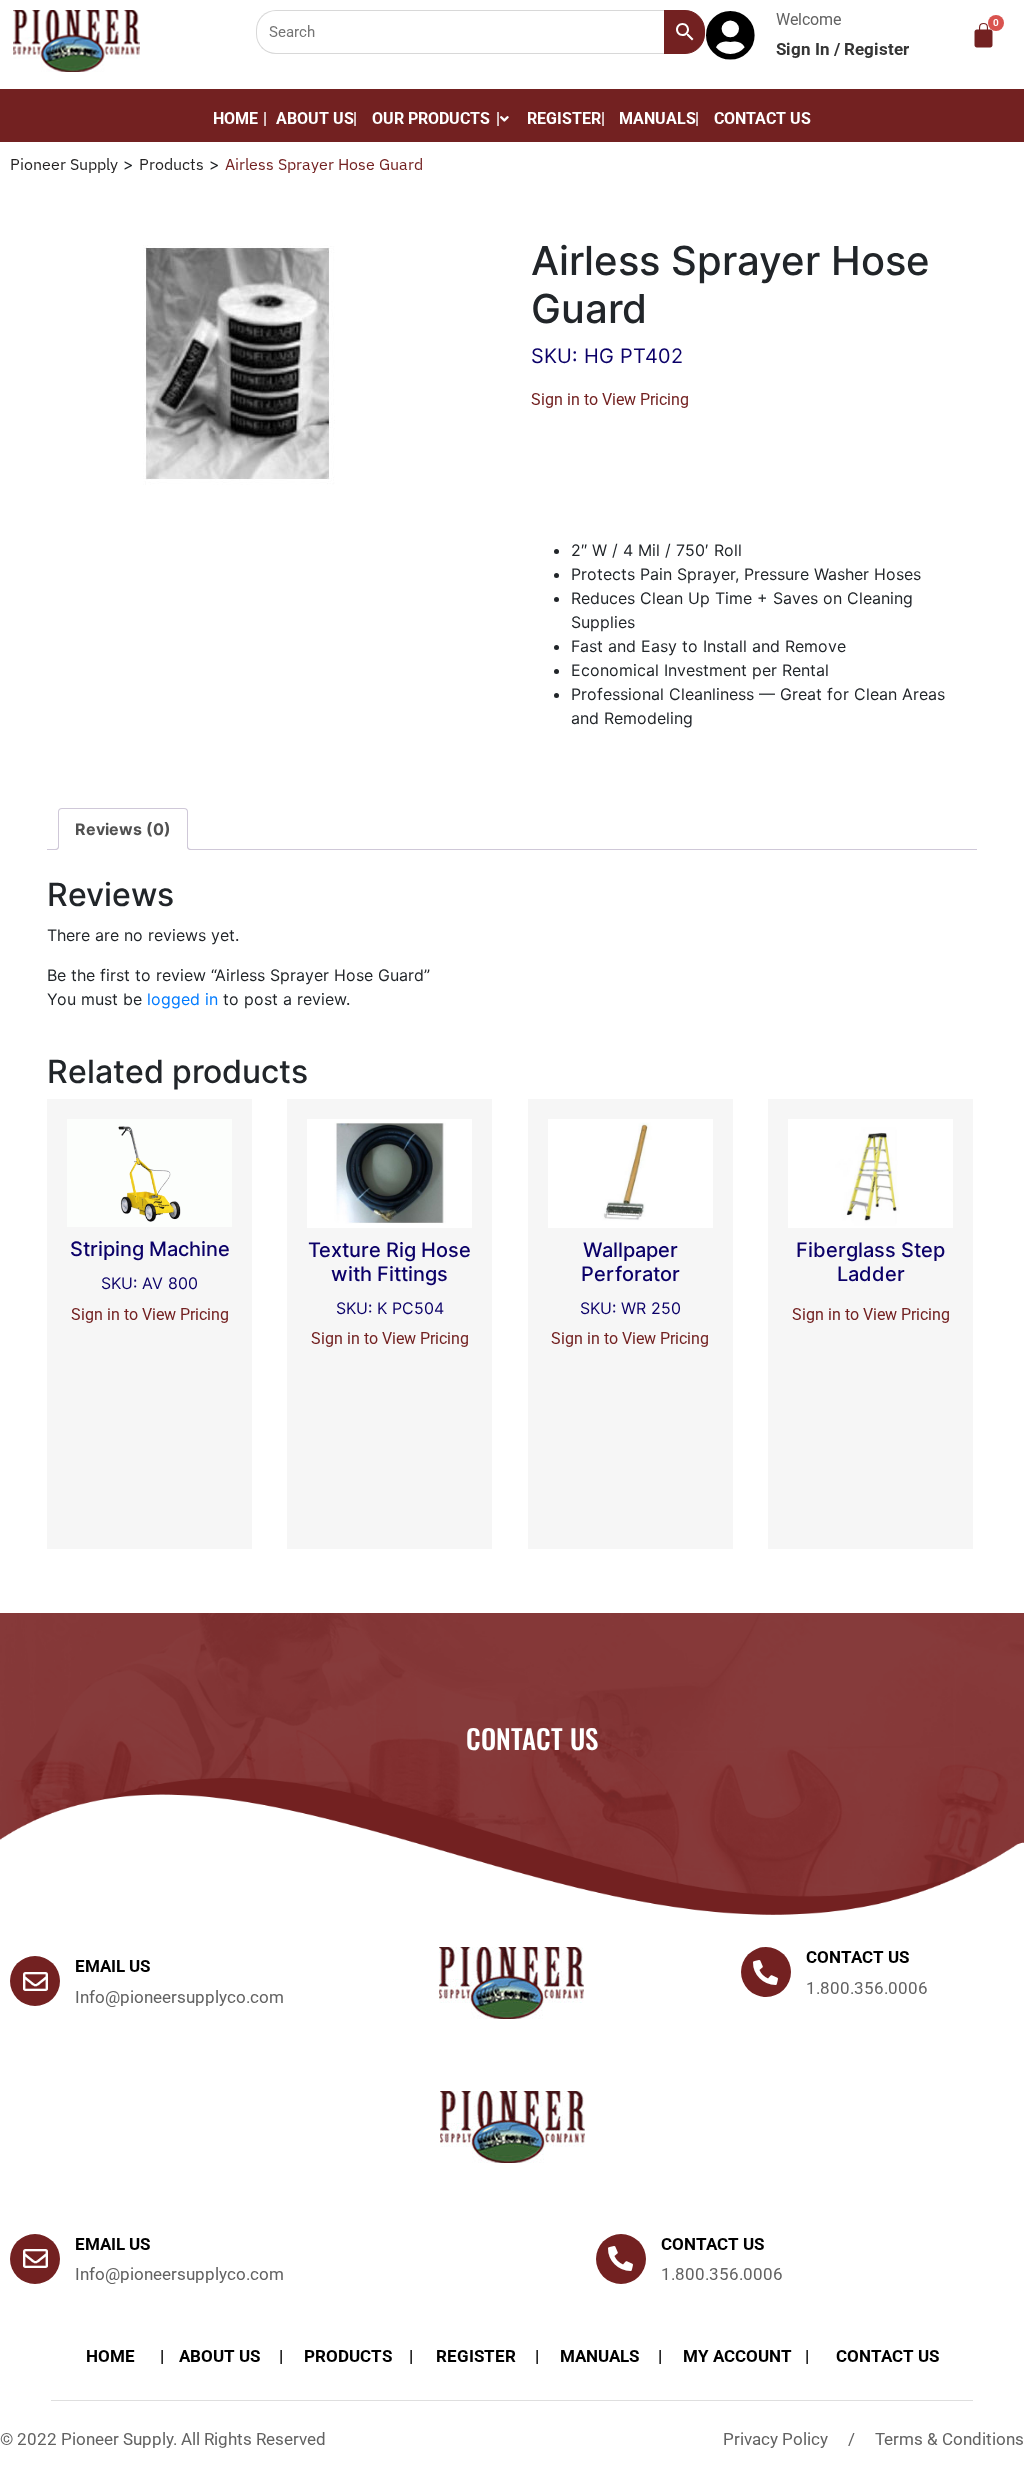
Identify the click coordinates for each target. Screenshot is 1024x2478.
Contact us (857, 1957)
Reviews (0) (123, 829)
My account (737, 2356)
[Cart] (983, 35)
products (348, 2356)
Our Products (431, 118)
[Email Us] (35, 1981)
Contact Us (762, 118)
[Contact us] (766, 1972)
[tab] (123, 829)
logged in (182, 999)
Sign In (805, 49)
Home (235, 118)
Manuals (657, 118)
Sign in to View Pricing (610, 399)
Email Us (112, 1966)
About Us (315, 118)
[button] (440, 119)
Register (876, 49)
